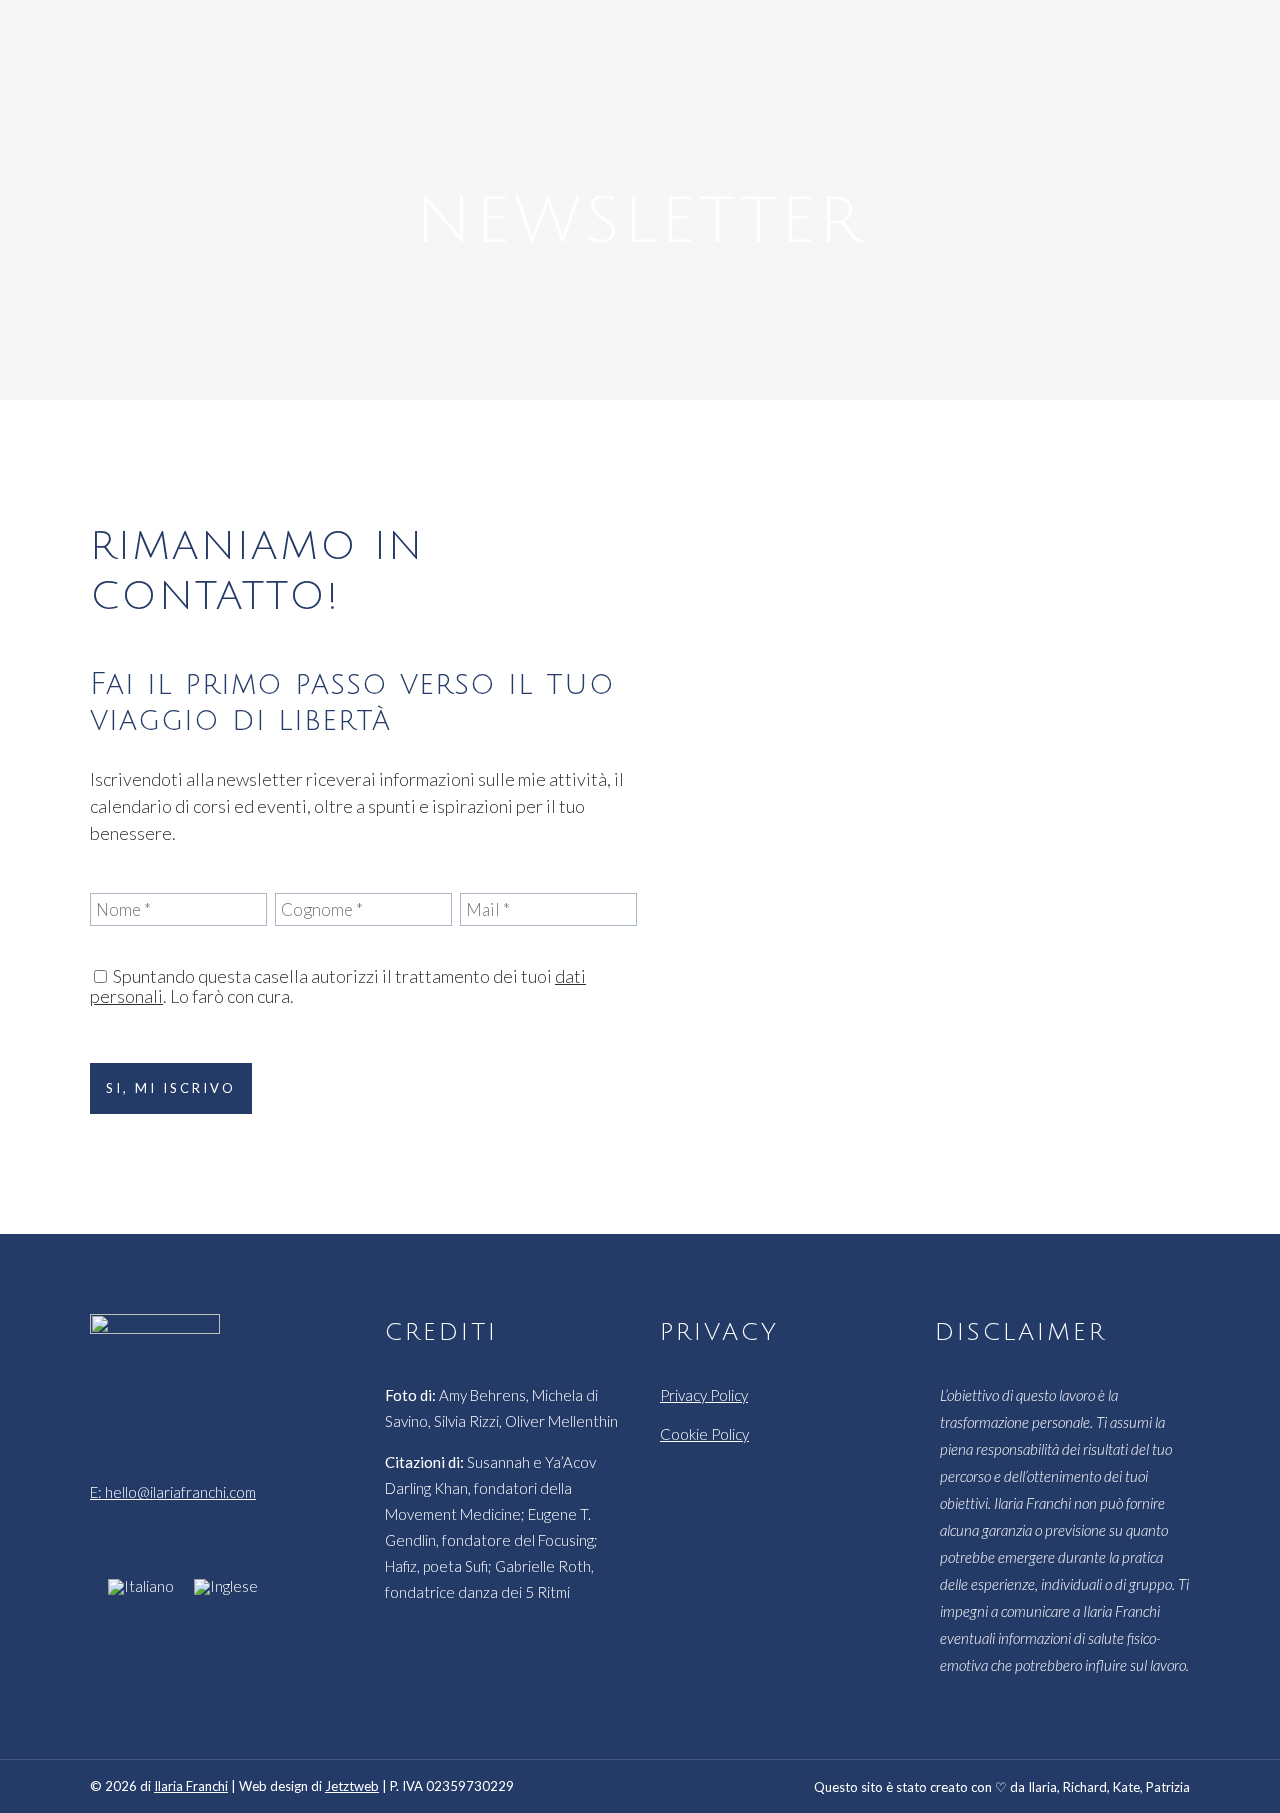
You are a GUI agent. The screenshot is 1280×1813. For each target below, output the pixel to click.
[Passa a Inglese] (226, 1586)
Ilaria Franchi (191, 1786)
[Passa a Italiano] (141, 1586)
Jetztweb (352, 1786)
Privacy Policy (704, 1395)
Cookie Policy (704, 1434)
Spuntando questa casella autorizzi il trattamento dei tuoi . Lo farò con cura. (338, 986)
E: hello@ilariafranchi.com (173, 1492)
